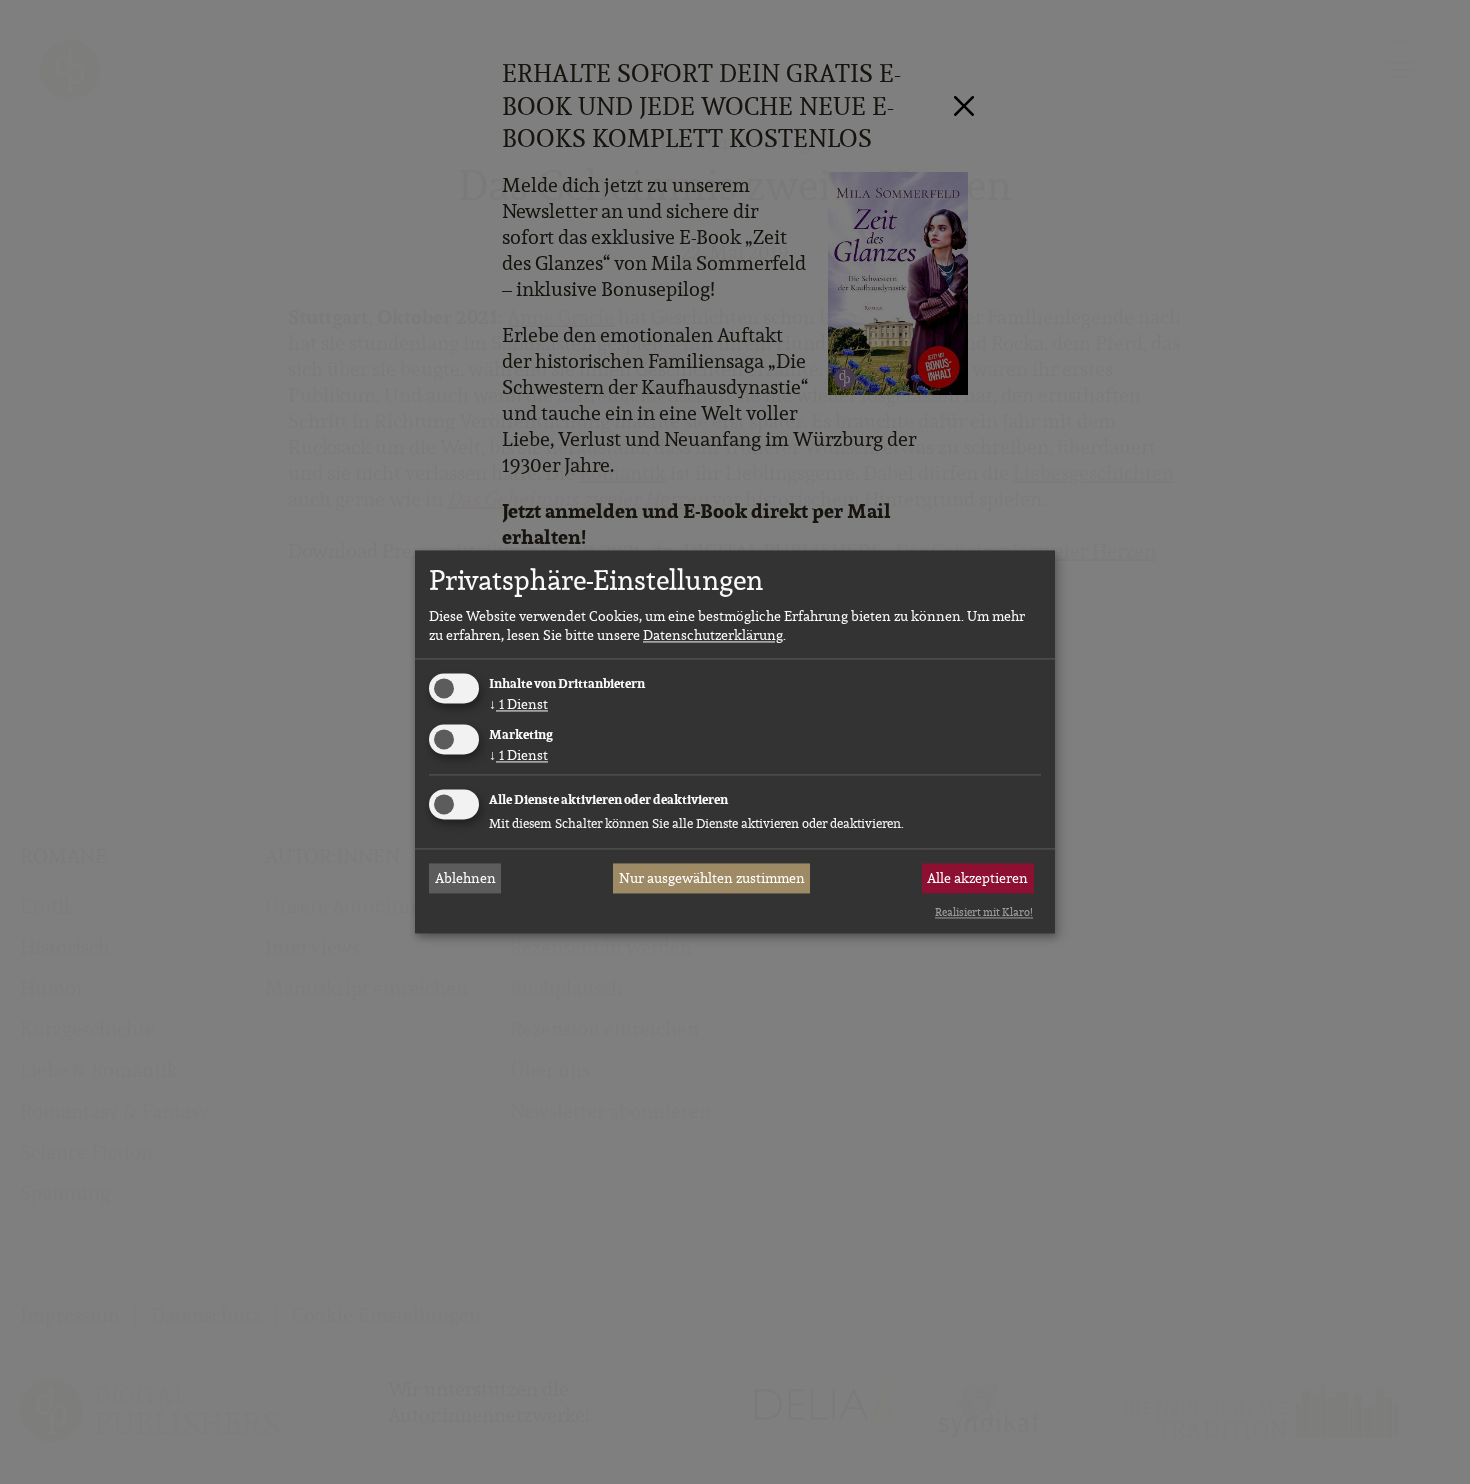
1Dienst (518, 704)
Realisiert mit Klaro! (984, 912)
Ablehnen (465, 878)
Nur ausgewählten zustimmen (712, 878)
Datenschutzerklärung (713, 635)
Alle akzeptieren (977, 878)
